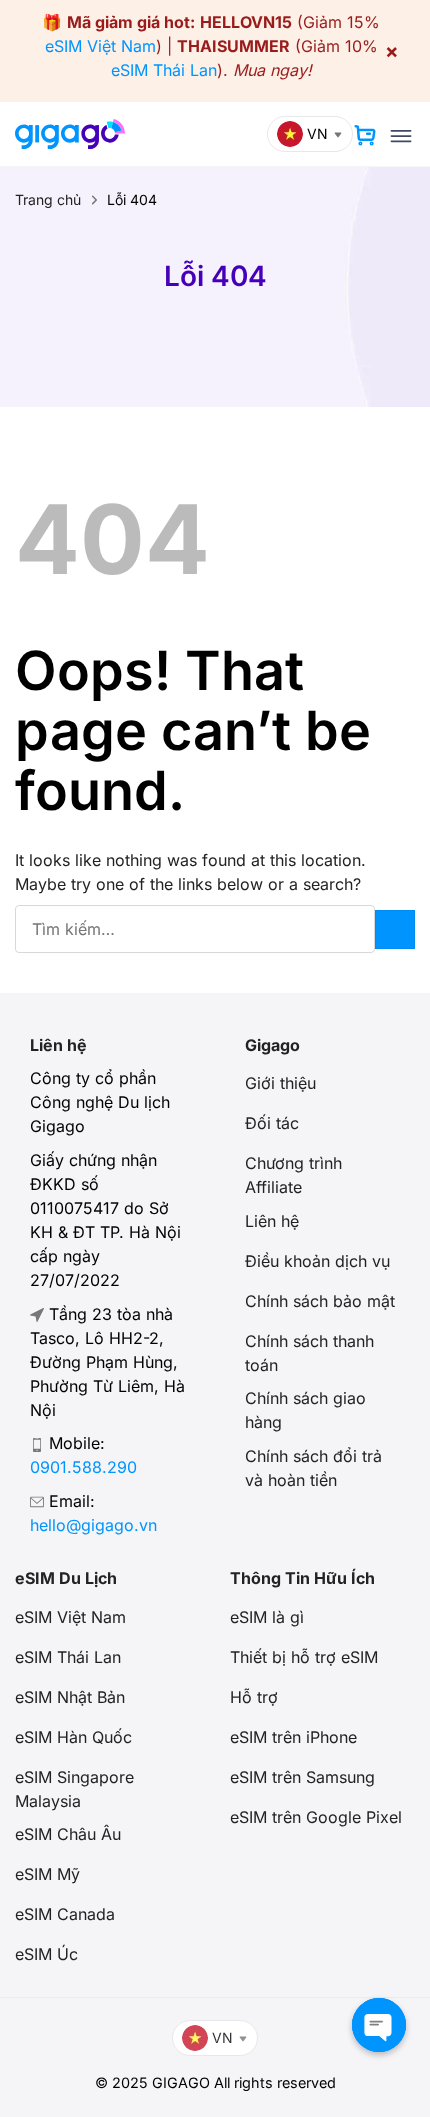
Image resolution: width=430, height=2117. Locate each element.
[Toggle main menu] (401, 136)
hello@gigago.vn (93, 1525)
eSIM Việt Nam (100, 46)
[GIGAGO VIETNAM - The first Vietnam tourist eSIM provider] (70, 134)
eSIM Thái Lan (164, 70)
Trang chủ (48, 199)
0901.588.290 (83, 1467)
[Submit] (395, 929)
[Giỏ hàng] (365, 135)
